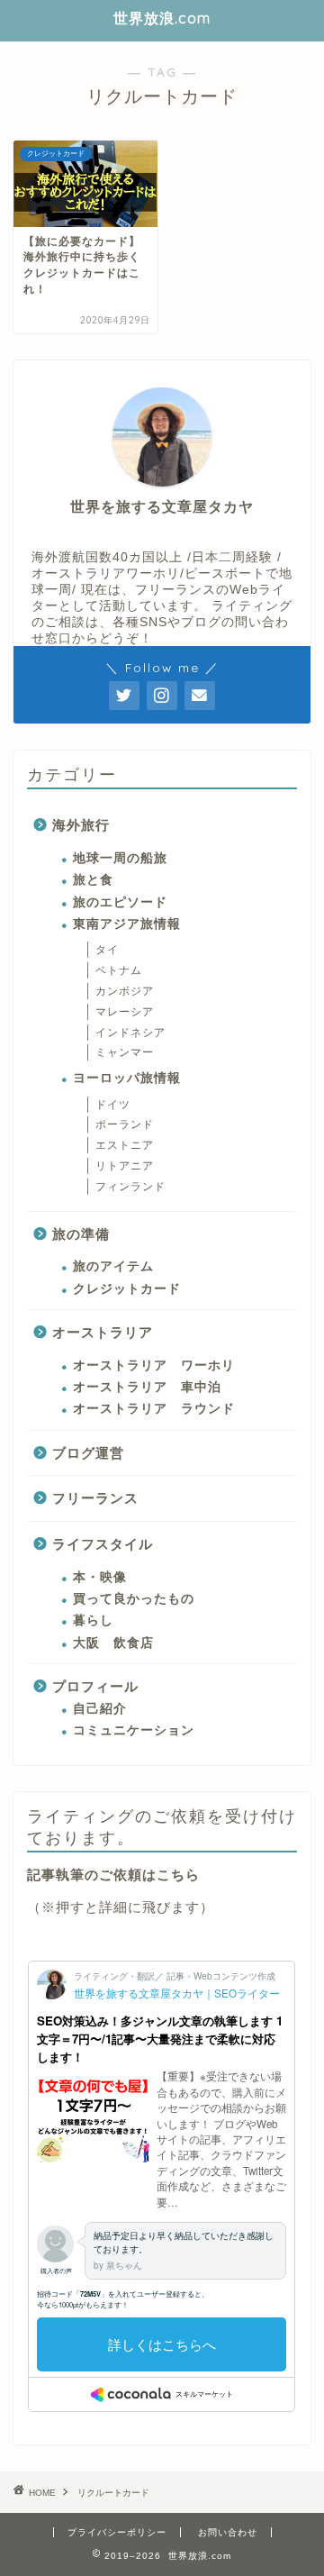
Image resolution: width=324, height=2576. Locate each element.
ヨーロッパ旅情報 (127, 1078)
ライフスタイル (103, 1544)
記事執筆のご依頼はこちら (113, 1875)
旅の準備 (81, 1234)
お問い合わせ (228, 2532)
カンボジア (125, 991)
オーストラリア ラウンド (154, 1409)
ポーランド (125, 1124)
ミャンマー (125, 1052)
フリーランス (95, 1498)
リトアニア (125, 1166)
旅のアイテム (113, 1266)
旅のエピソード (120, 902)
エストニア (125, 1145)
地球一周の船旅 (120, 858)
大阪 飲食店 (113, 1643)
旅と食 (93, 880)
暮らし (93, 1620)
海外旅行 (81, 825)
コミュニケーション (134, 1730)
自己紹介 (100, 1709)
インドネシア (130, 1033)
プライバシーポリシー (117, 2532)
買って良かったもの (134, 1599)
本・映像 (100, 1577)
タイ (113, 950)
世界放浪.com (162, 18)
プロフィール (95, 1686)
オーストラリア (103, 1332)
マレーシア (125, 1012)
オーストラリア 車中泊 (147, 1387)
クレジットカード (127, 1289)
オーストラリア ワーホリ (154, 1365)
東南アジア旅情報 (127, 924)
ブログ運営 (88, 1453)
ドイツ (119, 1105)
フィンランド (130, 1187)
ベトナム (119, 970)
